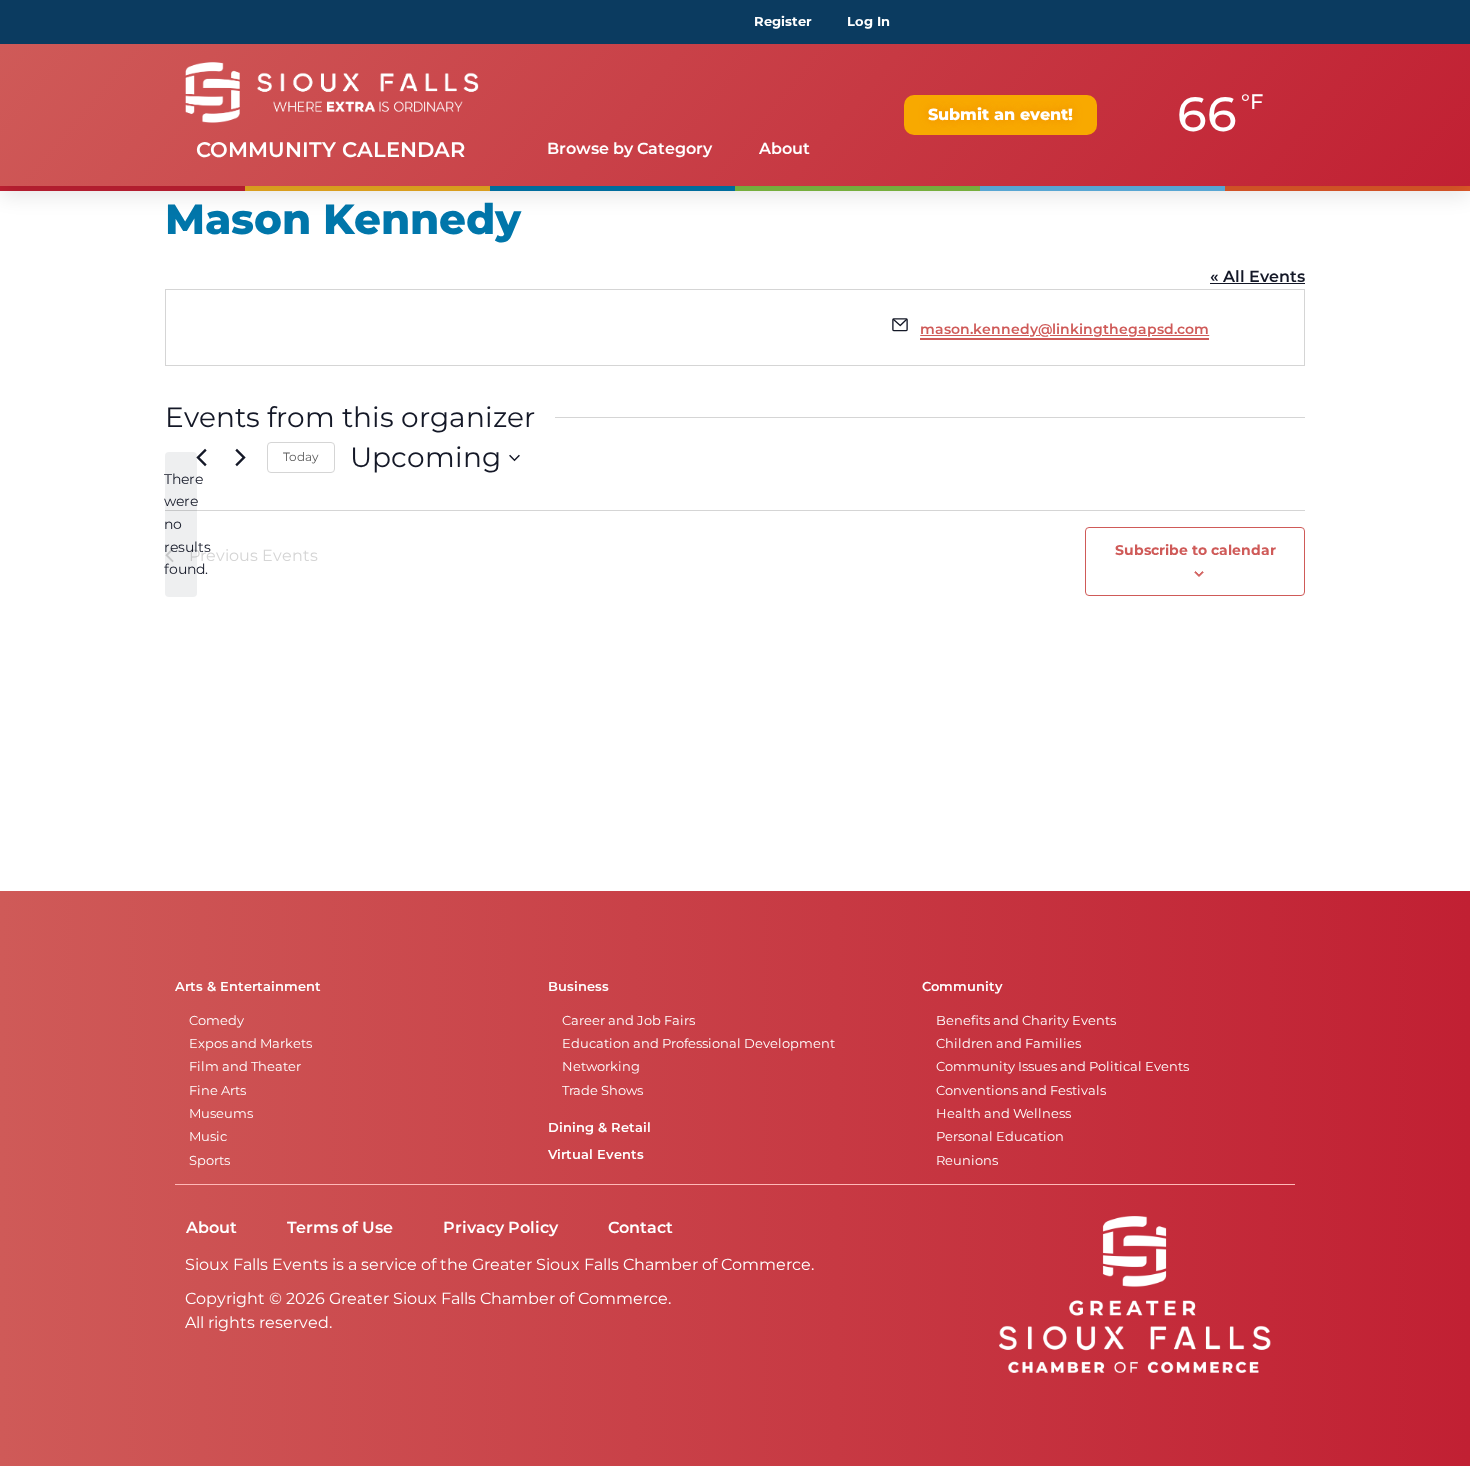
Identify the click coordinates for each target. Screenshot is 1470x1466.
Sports (209, 1160)
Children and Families (1008, 1043)
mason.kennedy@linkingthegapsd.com (1064, 329)
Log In (868, 21)
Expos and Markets (250, 1043)
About (784, 148)
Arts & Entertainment (248, 986)
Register (783, 21)
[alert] (181, 524)
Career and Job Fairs (628, 1020)
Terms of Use (340, 1227)
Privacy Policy (500, 1227)
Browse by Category (629, 148)
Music (208, 1136)
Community (962, 986)
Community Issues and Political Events (1062, 1066)
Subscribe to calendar (1195, 550)
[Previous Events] (201, 458)
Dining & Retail (599, 1127)
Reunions (967, 1160)
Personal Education (1000, 1136)
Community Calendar (330, 149)
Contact (640, 1227)
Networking (601, 1066)
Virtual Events (596, 1154)
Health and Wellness (1003, 1113)
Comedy (216, 1020)
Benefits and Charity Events (1026, 1020)
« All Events (1257, 276)
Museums (221, 1113)
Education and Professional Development (698, 1043)
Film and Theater (245, 1066)
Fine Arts (217, 1090)
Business (578, 986)
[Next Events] (240, 458)
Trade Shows (602, 1090)
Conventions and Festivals (1021, 1090)
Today (301, 456)
